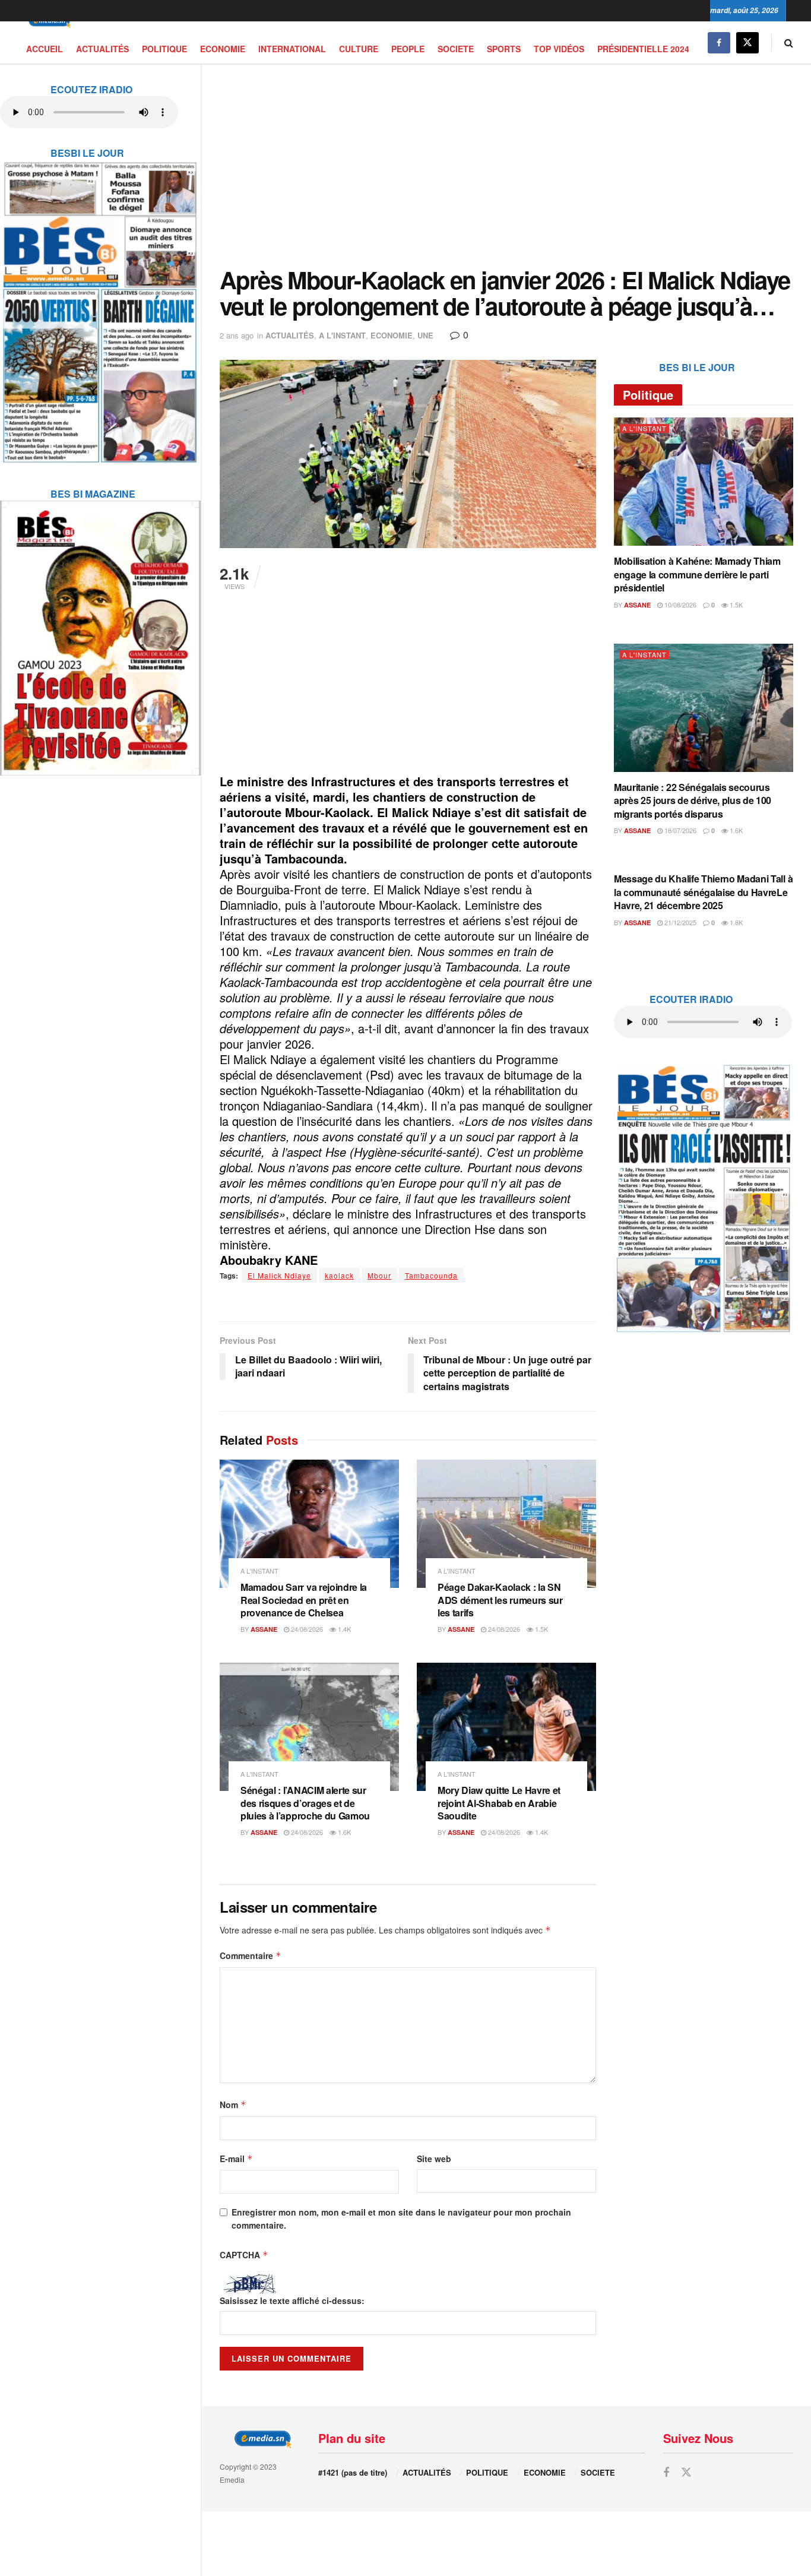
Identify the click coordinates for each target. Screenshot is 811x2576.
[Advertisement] (506, 166)
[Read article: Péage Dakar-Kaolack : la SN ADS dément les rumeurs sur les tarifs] (506, 1524)
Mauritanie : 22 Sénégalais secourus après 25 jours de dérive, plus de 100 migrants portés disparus (693, 800)
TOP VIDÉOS (559, 49)
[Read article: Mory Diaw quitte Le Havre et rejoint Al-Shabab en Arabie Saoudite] (506, 1727)
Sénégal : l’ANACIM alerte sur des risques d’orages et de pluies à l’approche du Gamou (305, 1803)
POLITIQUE (164, 49)
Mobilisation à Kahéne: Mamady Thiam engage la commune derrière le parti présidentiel (697, 574)
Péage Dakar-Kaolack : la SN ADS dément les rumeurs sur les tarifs (500, 1600)
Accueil (45, 49)
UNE (425, 335)
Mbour (379, 1275)
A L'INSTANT (342, 335)
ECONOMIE (223, 49)
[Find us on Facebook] (719, 42)
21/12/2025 (679, 922)
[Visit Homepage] (47, 22)
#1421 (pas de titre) (353, 2472)
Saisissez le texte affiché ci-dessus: (292, 2300)
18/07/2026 (679, 830)
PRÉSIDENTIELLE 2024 (643, 49)
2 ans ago (237, 335)
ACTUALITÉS (102, 49)
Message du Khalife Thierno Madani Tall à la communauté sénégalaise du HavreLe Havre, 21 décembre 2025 (703, 892)
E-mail (236, 2159)
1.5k (541, 1629)
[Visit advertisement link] (100, 305)
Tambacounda (431, 1275)
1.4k (343, 1629)
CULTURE (359, 49)
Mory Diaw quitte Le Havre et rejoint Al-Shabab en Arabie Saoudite (499, 1803)
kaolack (339, 1275)
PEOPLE (408, 49)
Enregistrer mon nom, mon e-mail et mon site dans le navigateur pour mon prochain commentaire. (401, 2219)
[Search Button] (789, 42)
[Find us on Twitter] (747, 42)
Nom (233, 2105)
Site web (434, 2159)
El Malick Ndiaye (279, 1275)
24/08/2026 (306, 1629)
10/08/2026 (679, 605)
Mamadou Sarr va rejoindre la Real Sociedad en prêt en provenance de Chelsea (304, 1600)
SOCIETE (456, 49)
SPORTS (504, 49)
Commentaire (251, 1955)
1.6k (343, 1832)
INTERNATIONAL (292, 49)
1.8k (735, 922)
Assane (264, 1629)
